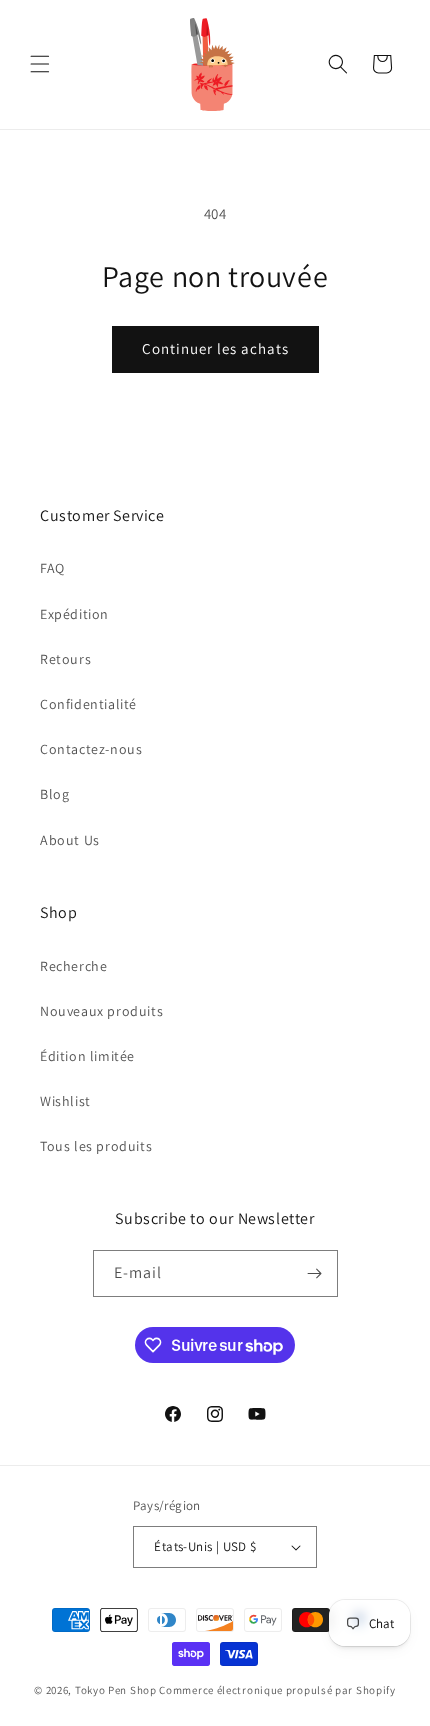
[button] (40, 64)
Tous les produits (96, 1146)
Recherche (73, 966)
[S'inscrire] (315, 1273)
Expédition (74, 614)
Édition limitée (87, 1056)
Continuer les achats (215, 348)
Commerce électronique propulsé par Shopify (277, 1690)
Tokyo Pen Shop (116, 1690)
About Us (70, 840)
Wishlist (65, 1101)
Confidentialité (88, 704)
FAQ (52, 568)
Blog (54, 794)
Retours (65, 659)
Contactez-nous (91, 749)
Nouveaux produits (101, 1011)
